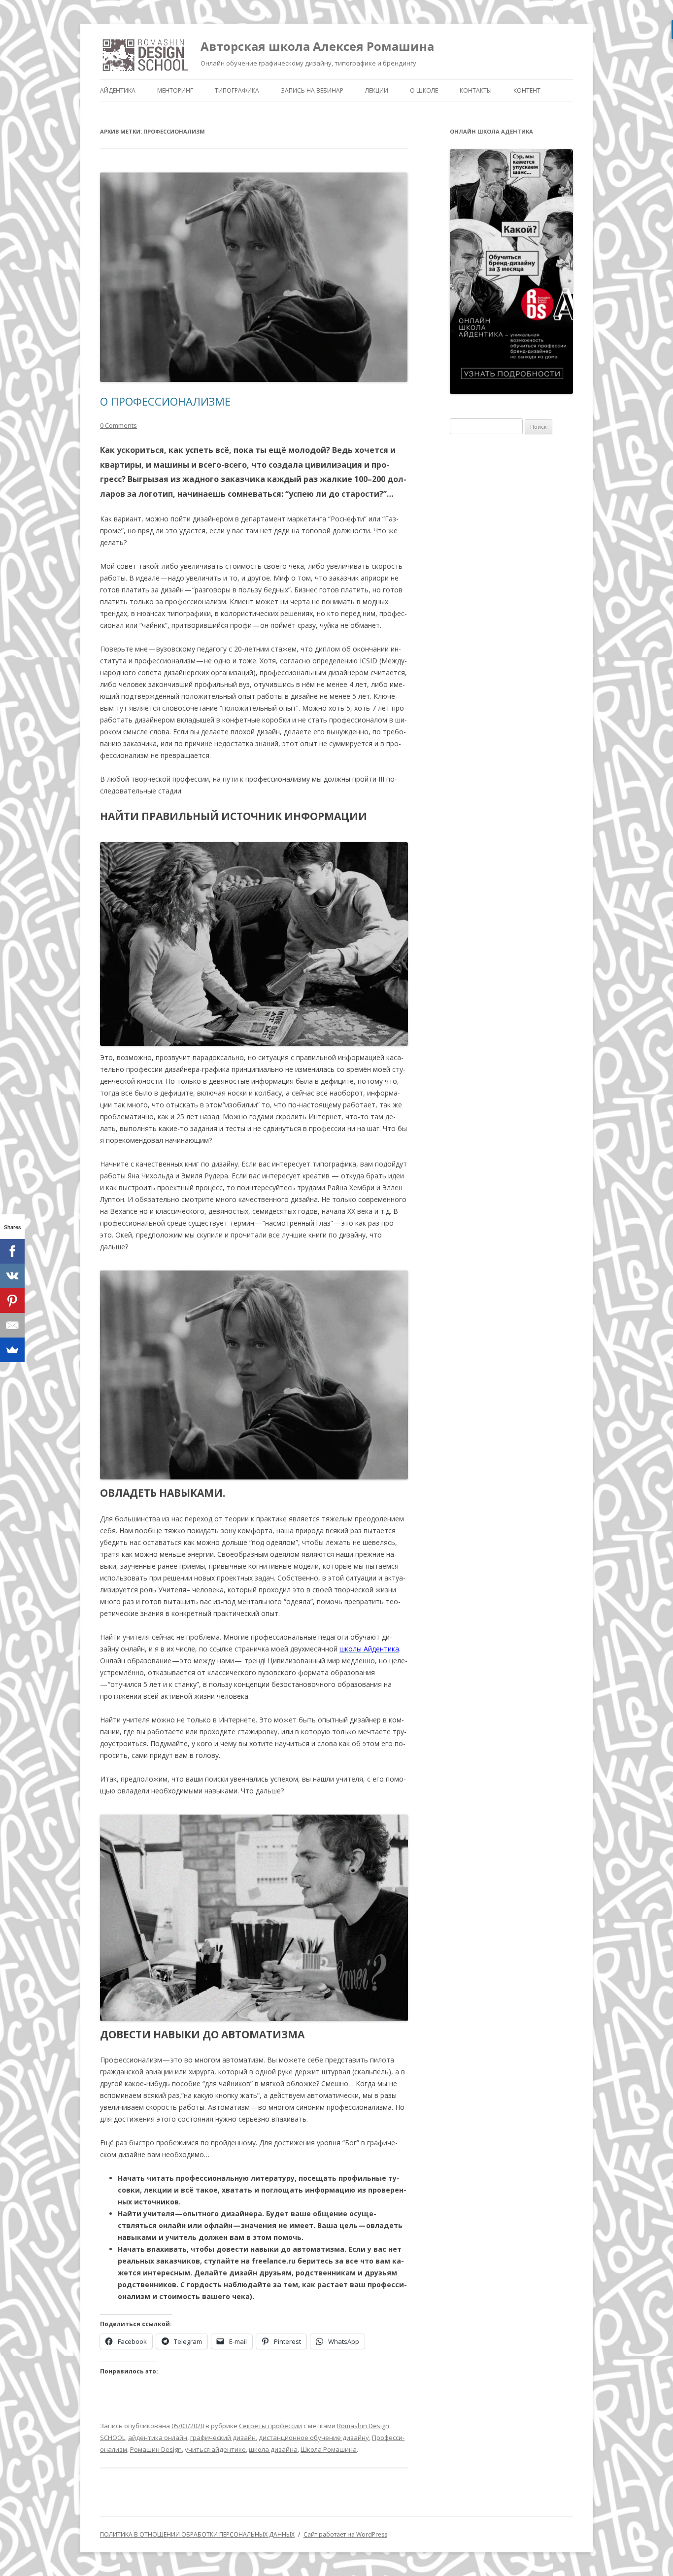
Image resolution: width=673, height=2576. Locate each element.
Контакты (476, 90)
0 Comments (118, 425)
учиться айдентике (215, 2449)
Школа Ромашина (329, 2449)
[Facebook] (12, 1251)
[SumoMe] (12, 1350)
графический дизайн (223, 2438)
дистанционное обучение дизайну (314, 2438)
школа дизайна (273, 2449)
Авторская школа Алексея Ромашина (317, 46)
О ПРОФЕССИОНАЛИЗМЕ (165, 401)
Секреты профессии (270, 2426)
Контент (527, 90)
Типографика (237, 90)
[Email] (12, 1325)
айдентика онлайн (158, 2438)
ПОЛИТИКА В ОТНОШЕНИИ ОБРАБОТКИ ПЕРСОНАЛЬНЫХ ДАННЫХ (197, 2534)
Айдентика (118, 90)
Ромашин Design (156, 2449)
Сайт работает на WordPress (345, 2534)
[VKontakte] (12, 1276)
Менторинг (175, 90)
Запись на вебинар (312, 90)
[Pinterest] (12, 1301)
